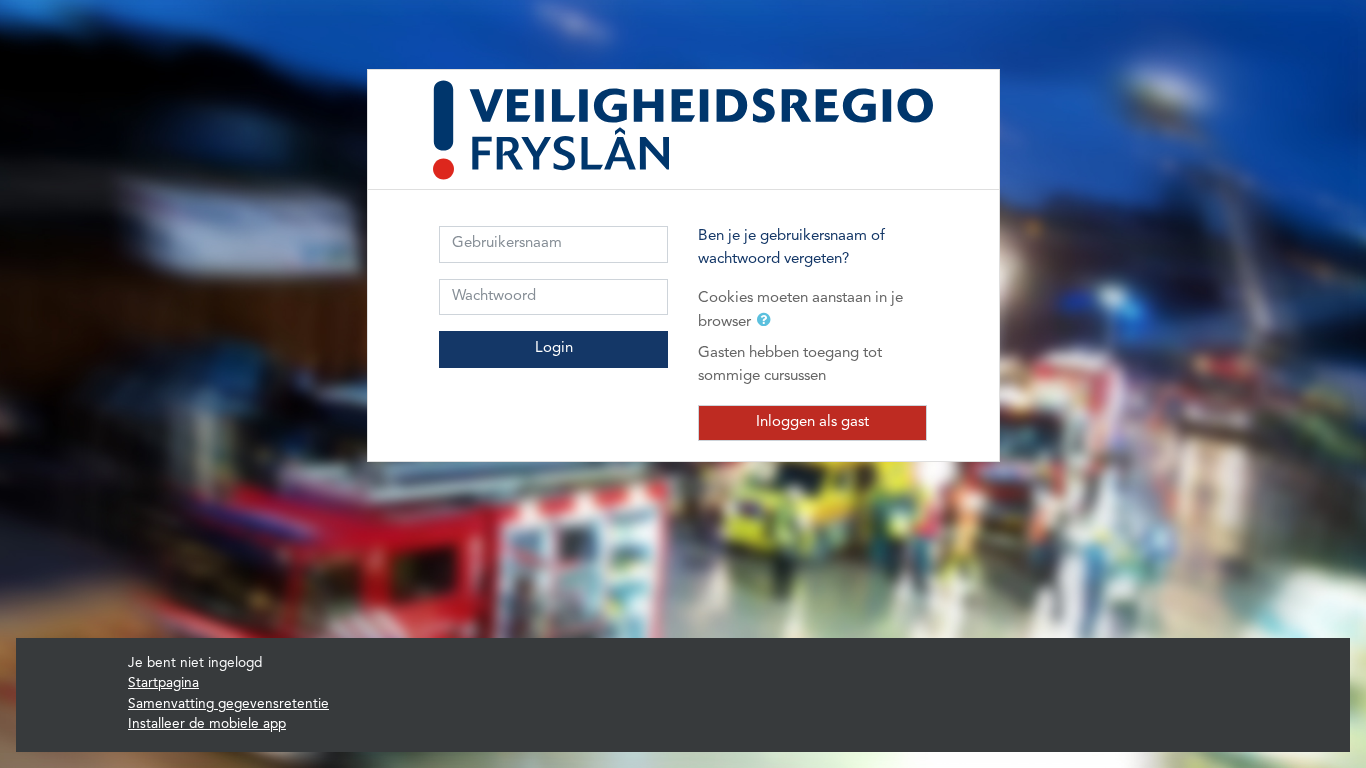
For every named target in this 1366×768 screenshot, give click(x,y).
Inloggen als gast (812, 422)
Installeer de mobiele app (207, 724)
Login (554, 348)
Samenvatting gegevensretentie (228, 704)
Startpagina (163, 683)
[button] (768, 322)
